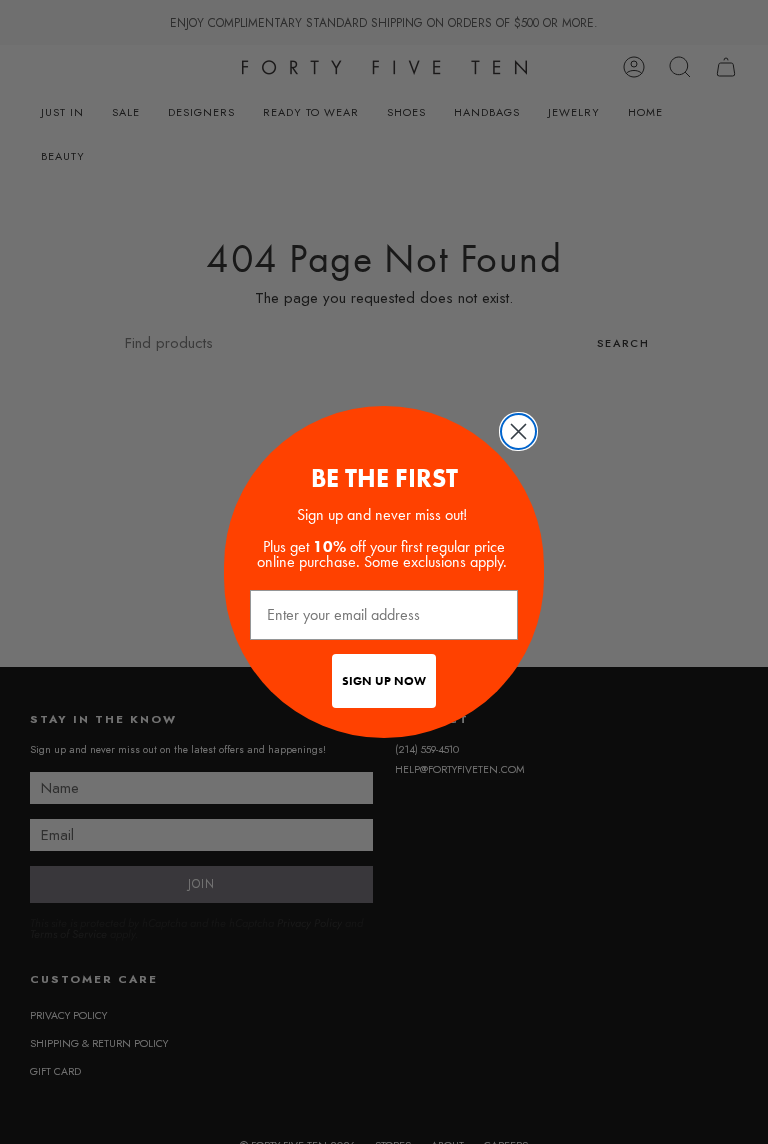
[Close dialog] (518, 431)
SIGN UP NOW (384, 681)
